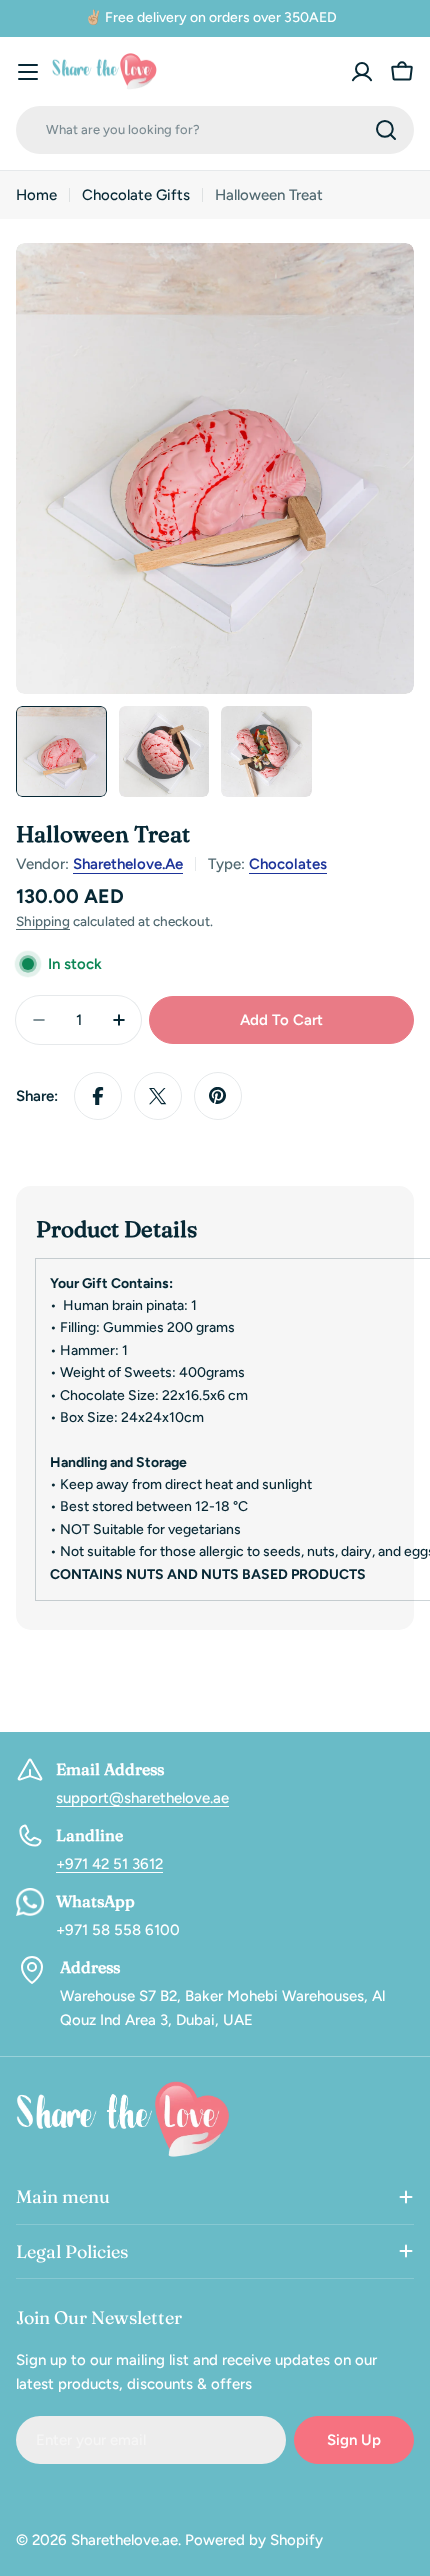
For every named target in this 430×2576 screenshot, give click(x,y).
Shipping (43, 921)
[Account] (362, 72)
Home (36, 195)
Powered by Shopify (254, 2540)
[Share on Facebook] (98, 1096)
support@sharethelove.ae (142, 1798)
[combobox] (215, 130)
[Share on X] (158, 1096)
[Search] (386, 130)
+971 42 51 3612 (109, 1864)
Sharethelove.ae (128, 864)
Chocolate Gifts (136, 195)
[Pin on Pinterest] (218, 1096)
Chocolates (288, 864)
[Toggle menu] (28, 72)
